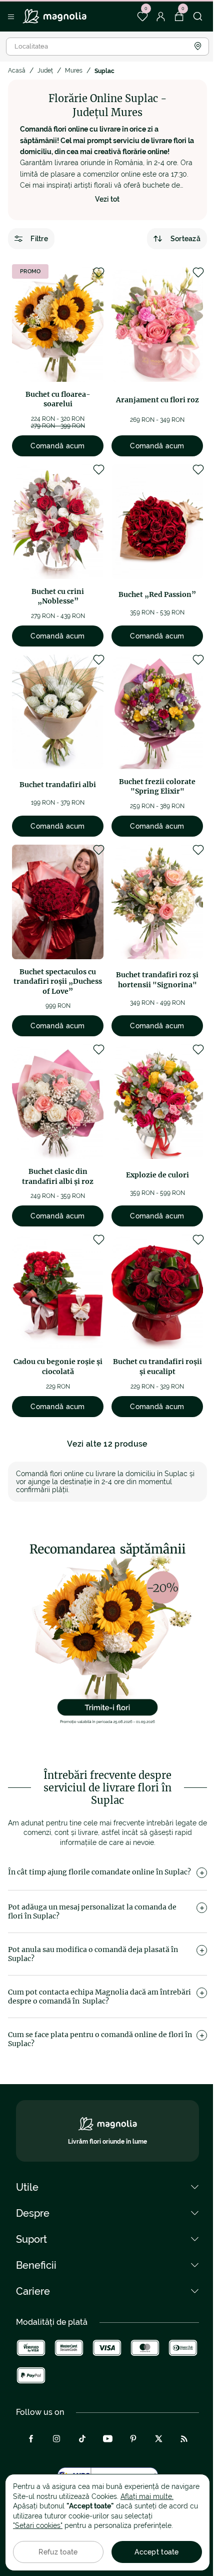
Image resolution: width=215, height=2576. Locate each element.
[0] (142, 17)
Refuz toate (58, 2552)
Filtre (39, 239)
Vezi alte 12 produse (107, 1444)
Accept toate (156, 2552)
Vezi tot (107, 199)
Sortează (185, 239)
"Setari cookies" (38, 2525)
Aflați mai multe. (147, 2496)
